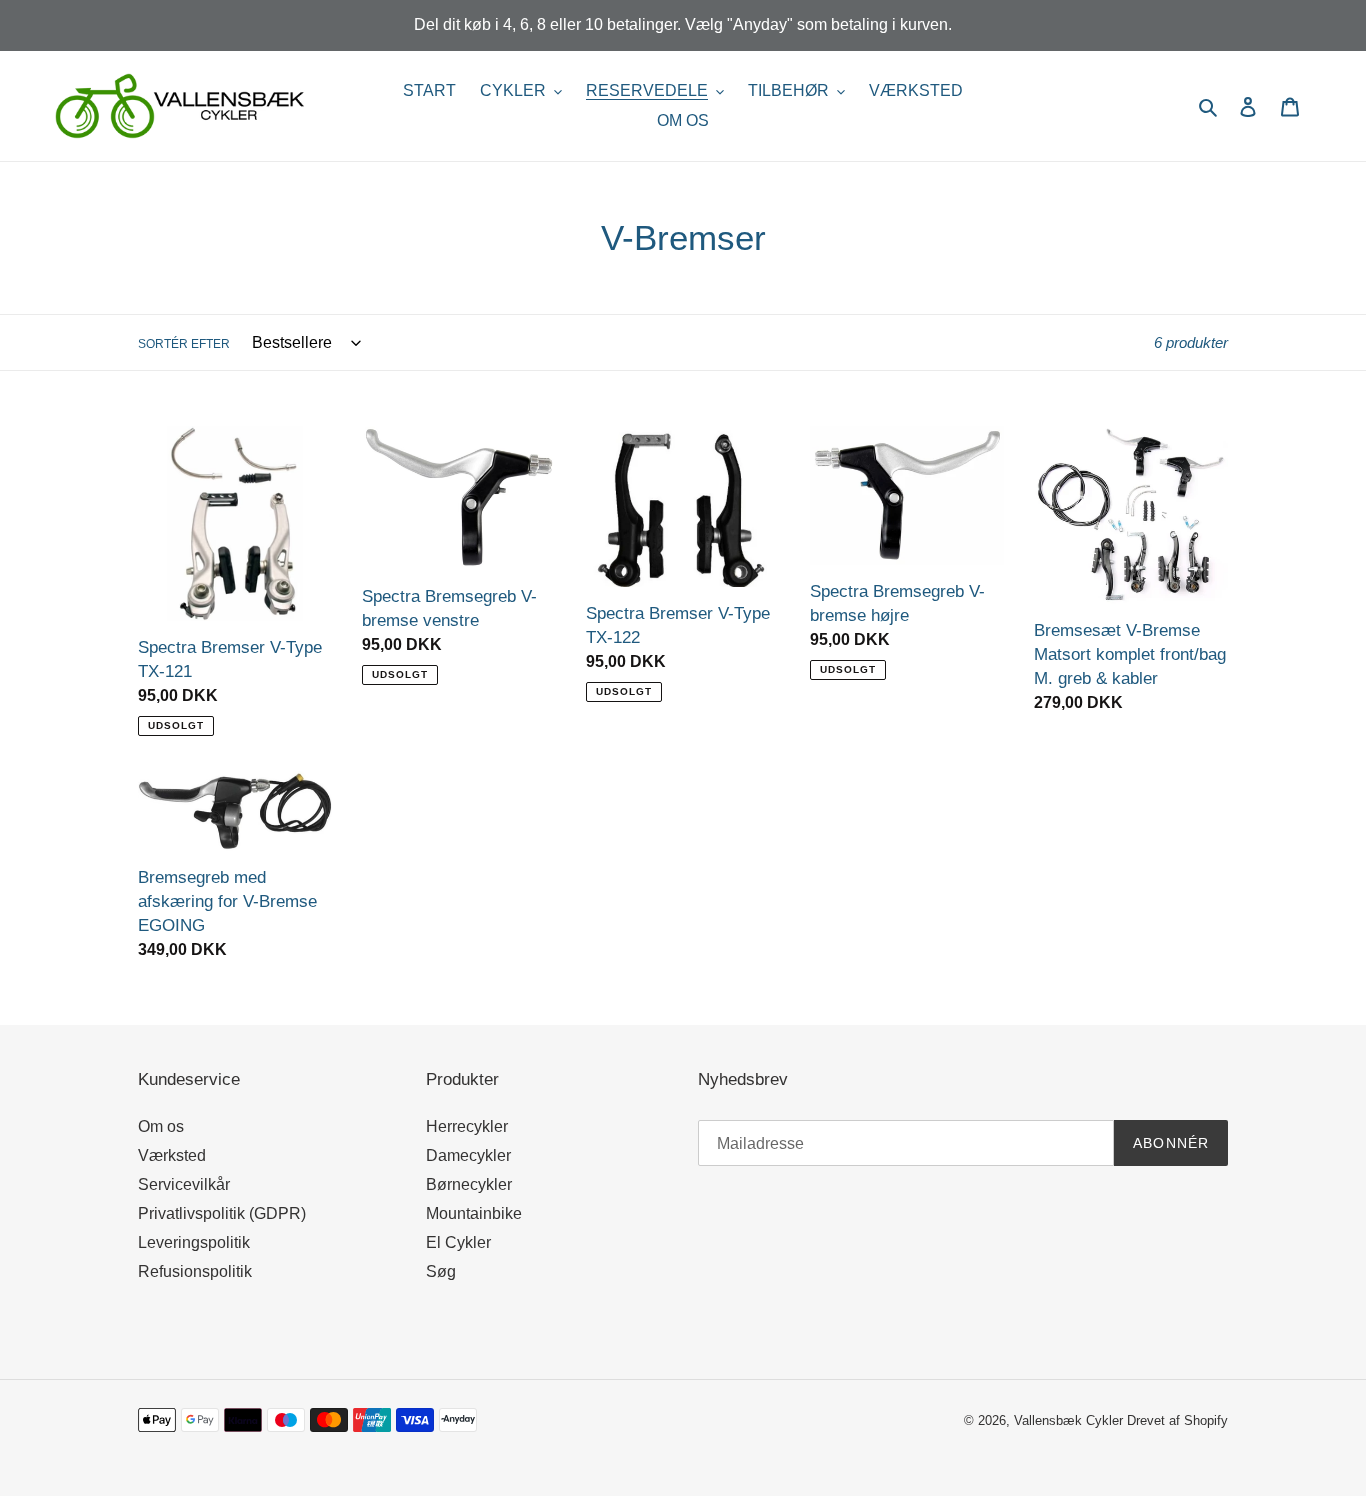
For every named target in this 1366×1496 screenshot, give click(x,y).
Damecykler (468, 1155)
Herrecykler (467, 1126)
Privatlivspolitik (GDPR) (222, 1213)
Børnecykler (469, 1184)
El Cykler (458, 1242)
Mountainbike (474, 1213)
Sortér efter (184, 344)
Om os (161, 1126)
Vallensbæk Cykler (1070, 1420)
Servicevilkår (184, 1184)
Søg (441, 1271)
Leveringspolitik (194, 1242)
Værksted (172, 1155)
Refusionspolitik (195, 1271)
